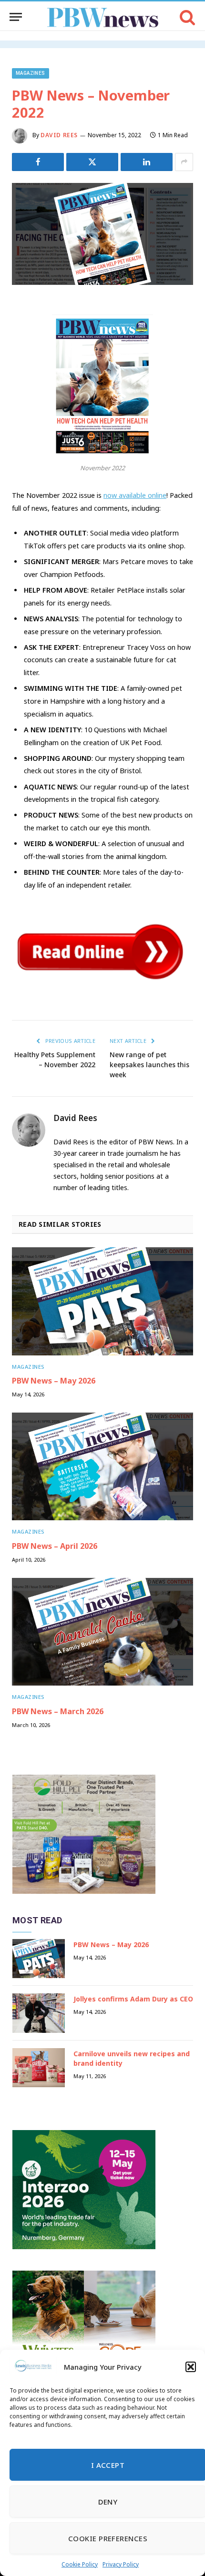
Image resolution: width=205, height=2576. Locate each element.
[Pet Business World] (103, 17)
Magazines (31, 73)
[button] (191, 2367)
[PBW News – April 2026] (102, 1466)
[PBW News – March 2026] (102, 1632)
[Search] (187, 17)
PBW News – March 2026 (58, 1711)
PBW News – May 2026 (54, 1381)
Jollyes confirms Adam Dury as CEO (133, 1999)
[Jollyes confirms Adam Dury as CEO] (39, 2013)
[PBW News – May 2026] (102, 1301)
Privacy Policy (121, 2564)
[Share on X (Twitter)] (92, 162)
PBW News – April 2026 (55, 1546)
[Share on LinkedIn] (147, 162)
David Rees (59, 135)
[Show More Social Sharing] (184, 162)
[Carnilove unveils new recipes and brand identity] (39, 2068)
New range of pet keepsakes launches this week (149, 1065)
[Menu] (16, 17)
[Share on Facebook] (38, 162)
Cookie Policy (80, 2564)
